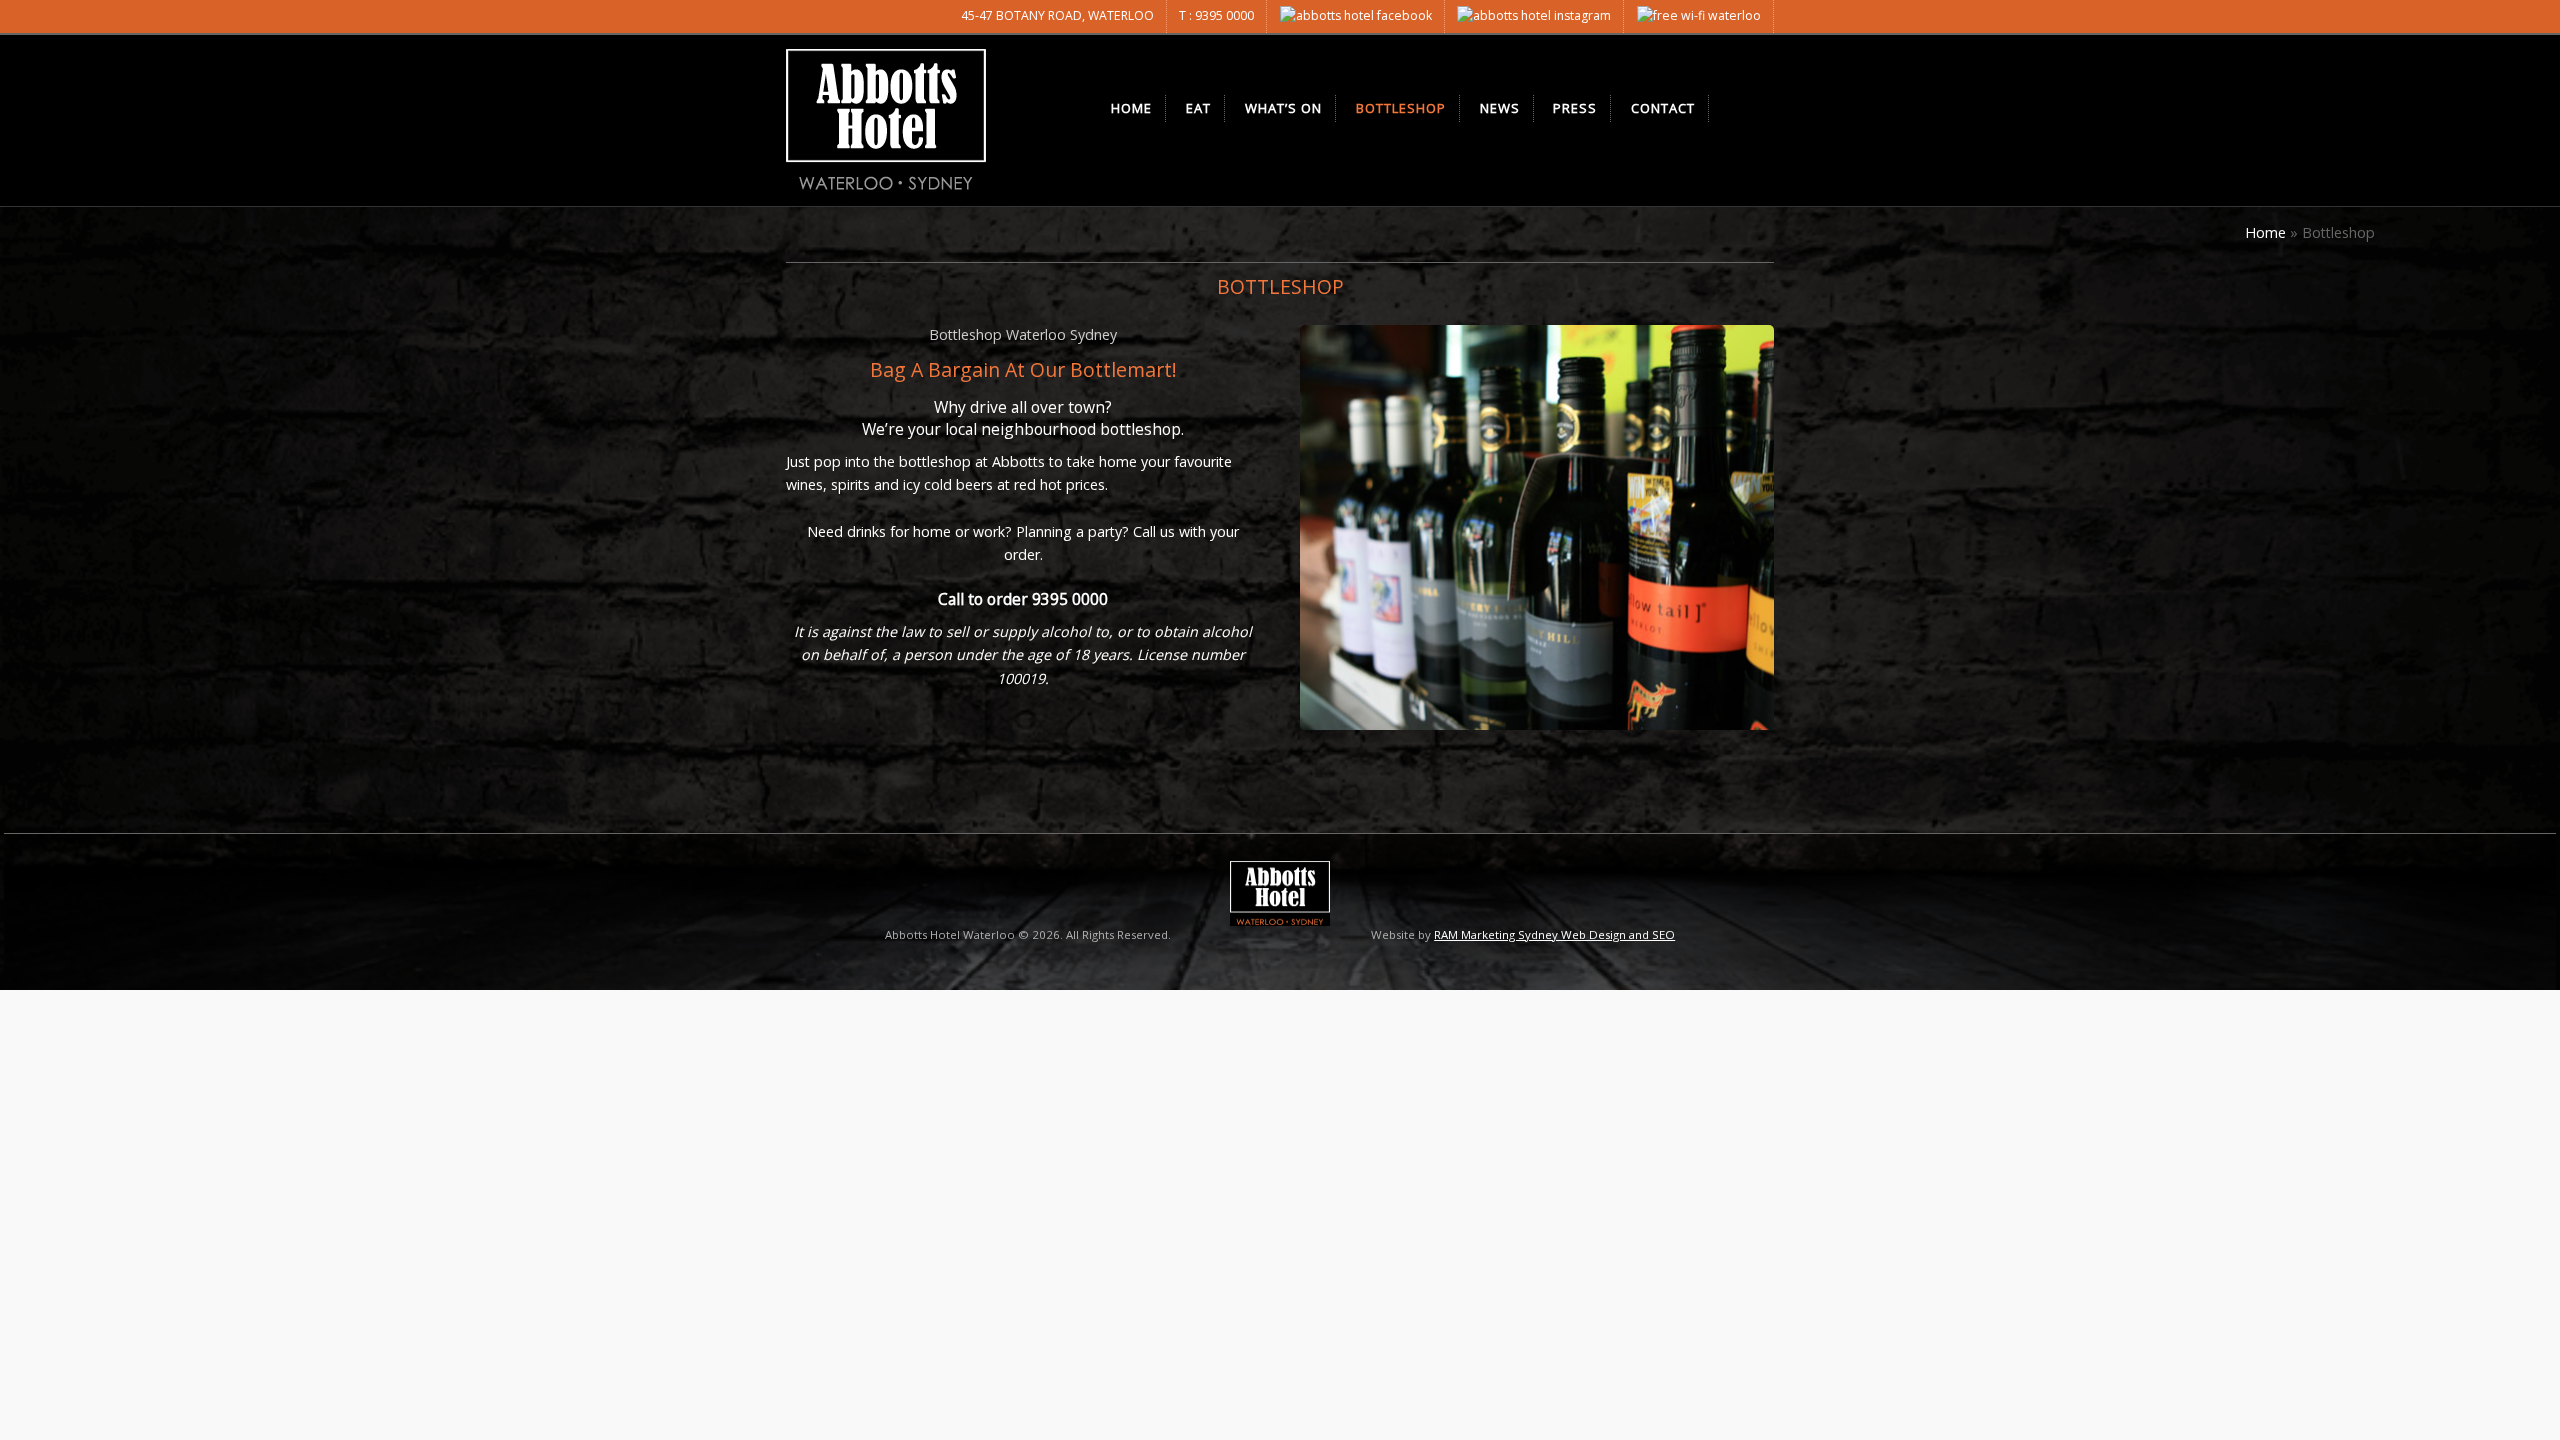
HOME (1131, 108)
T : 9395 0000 (1216, 15)
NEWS (1500, 108)
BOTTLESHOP (1401, 108)
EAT (1198, 108)
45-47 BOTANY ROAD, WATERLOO (1057, 15)
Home (2265, 232)
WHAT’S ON (1283, 108)
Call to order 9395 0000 (1023, 599)
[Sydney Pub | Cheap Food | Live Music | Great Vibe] (886, 120)
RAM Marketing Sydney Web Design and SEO (1554, 934)
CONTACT (1663, 108)
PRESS (1575, 108)
